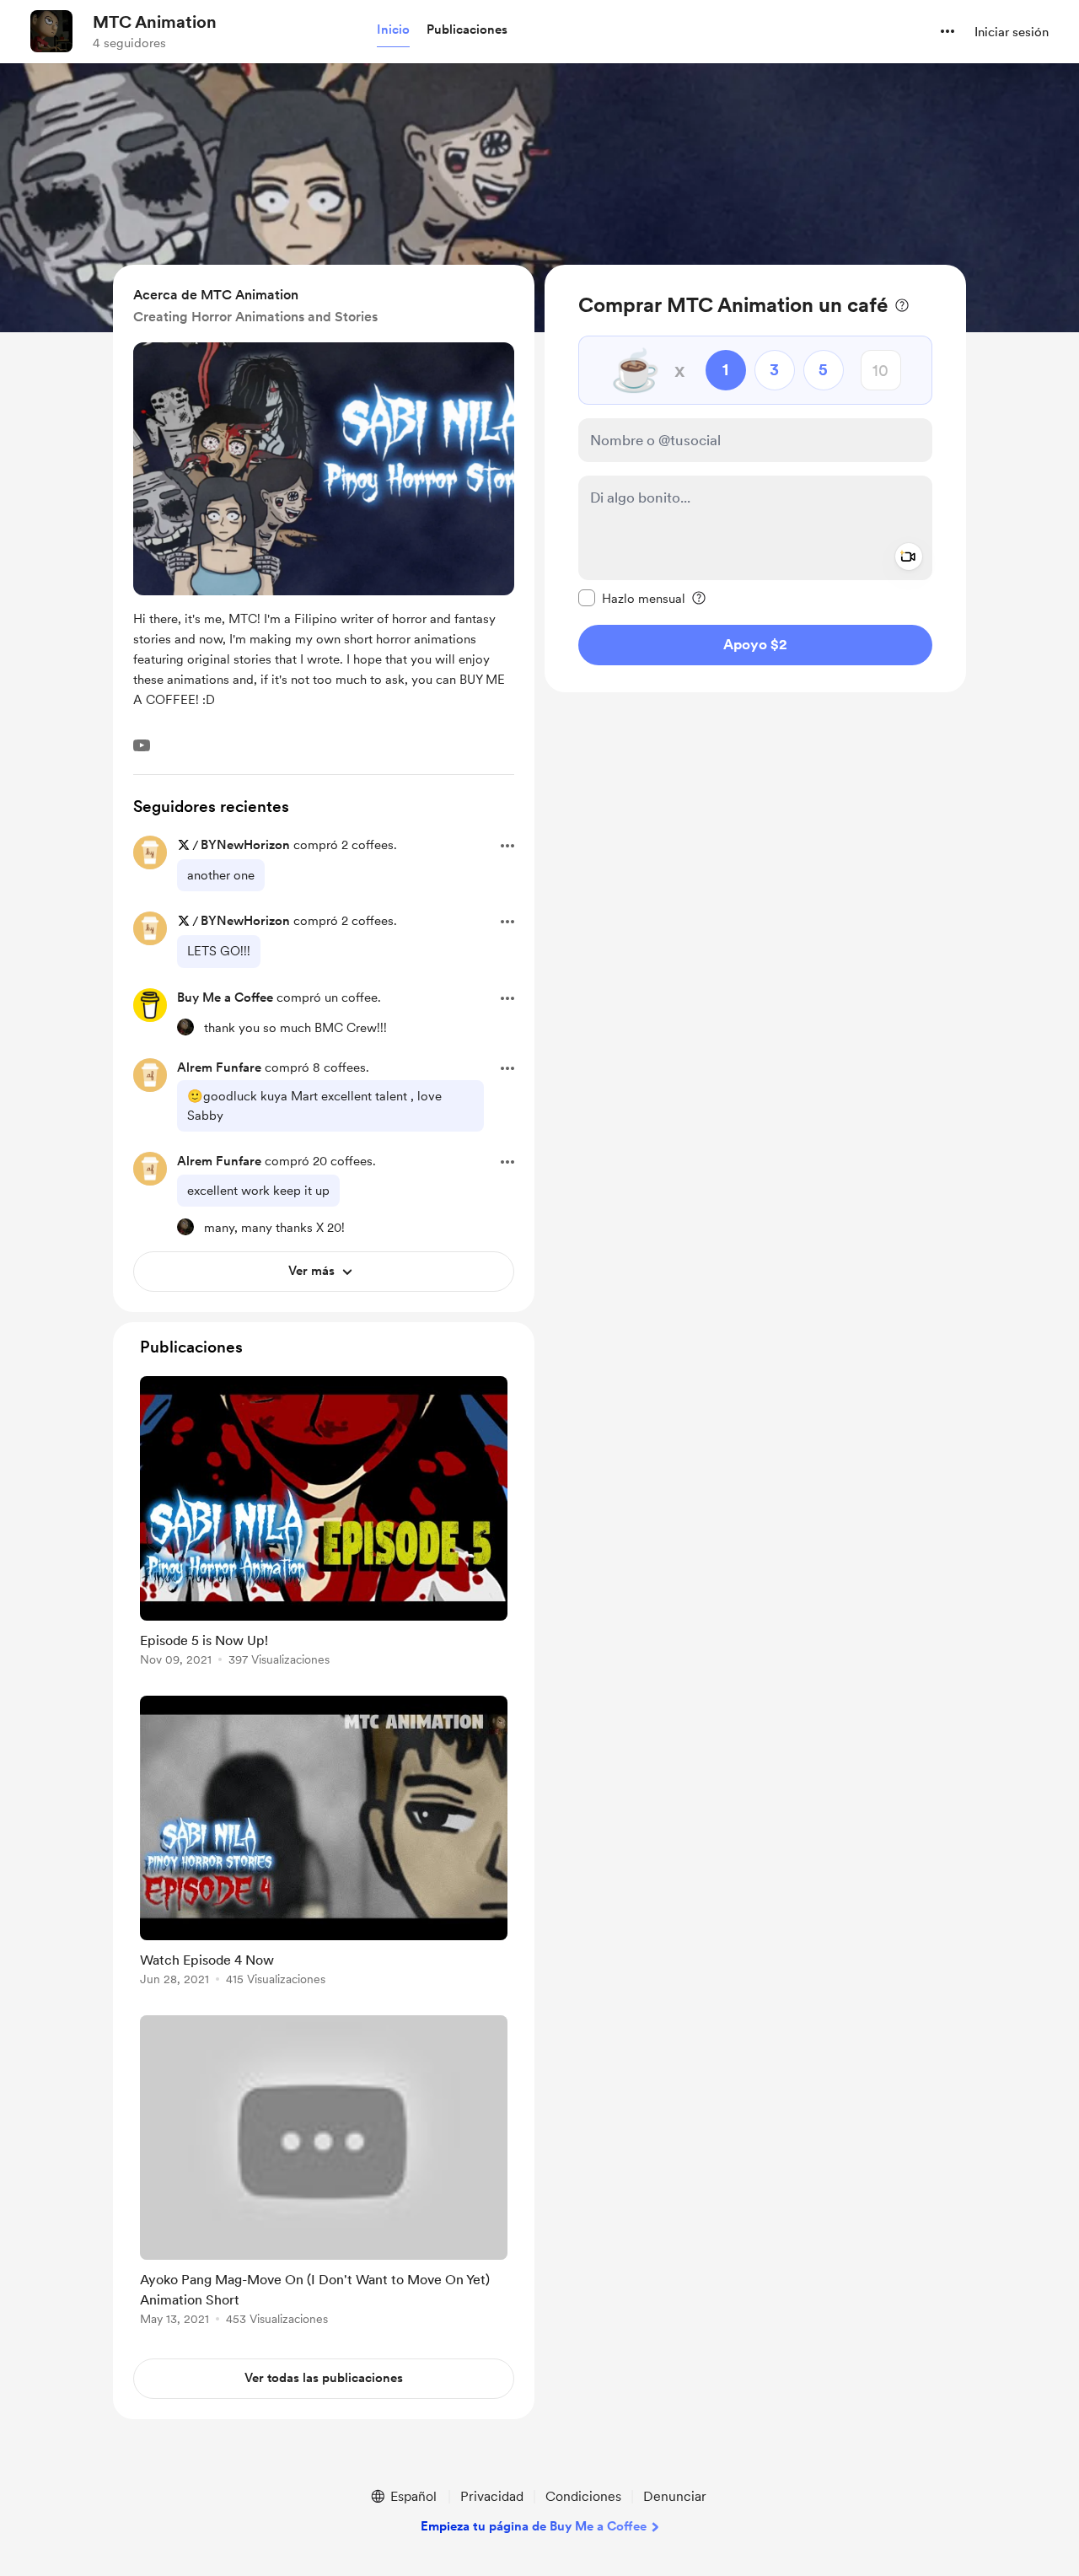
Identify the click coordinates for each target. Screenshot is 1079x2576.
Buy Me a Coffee (225, 998)
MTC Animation (155, 22)
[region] (755, 479)
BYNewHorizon (245, 845)
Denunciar (675, 2496)
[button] (393, 30)
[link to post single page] (324, 1524)
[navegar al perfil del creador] (51, 31)
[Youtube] (142, 745)
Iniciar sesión (1012, 32)
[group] (324, 1524)
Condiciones (583, 2496)
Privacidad (492, 2496)
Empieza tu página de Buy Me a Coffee (534, 2526)
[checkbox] (632, 598)
